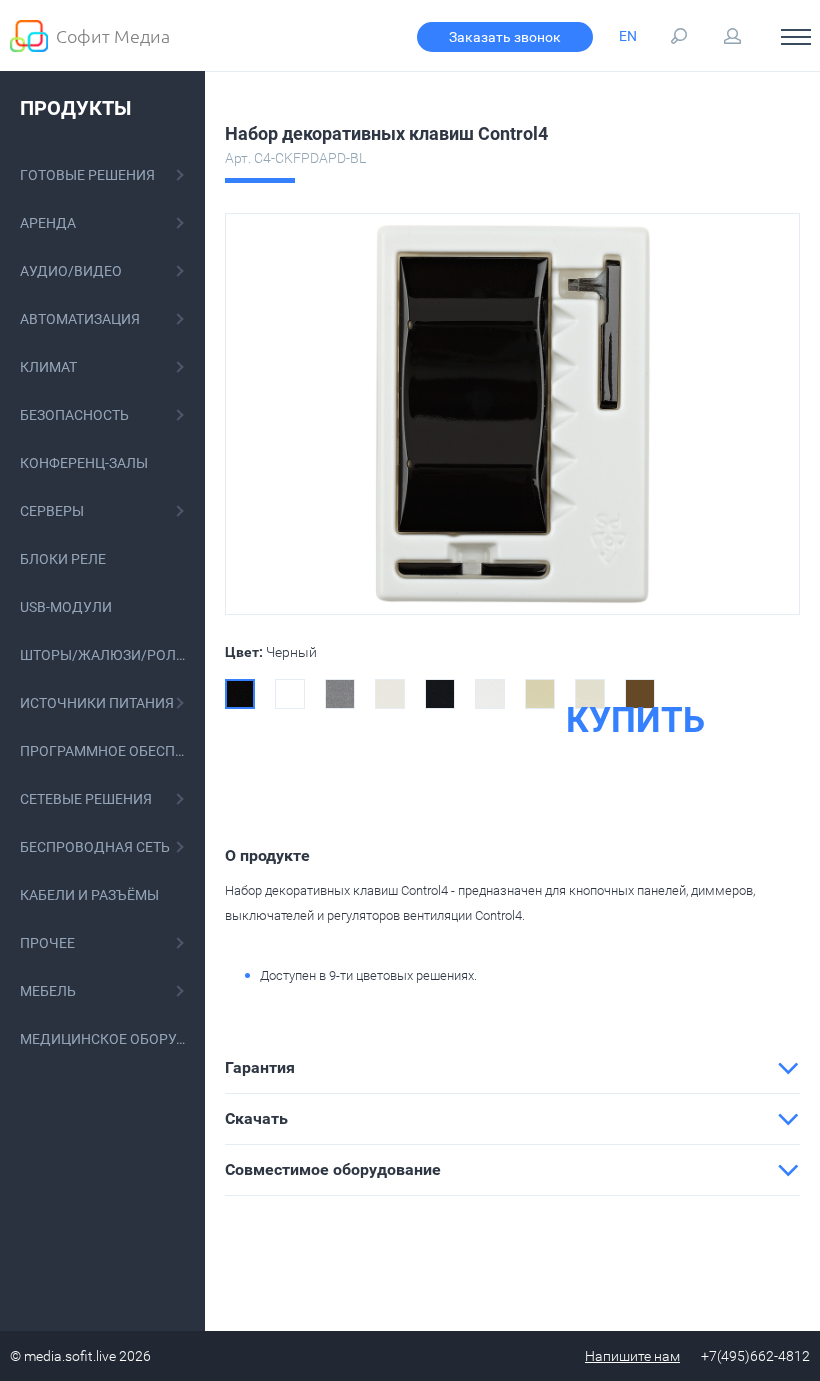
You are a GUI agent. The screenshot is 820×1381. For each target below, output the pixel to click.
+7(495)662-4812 (755, 1356)
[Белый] (290, 694)
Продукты (75, 108)
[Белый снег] (490, 694)
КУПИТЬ (635, 721)
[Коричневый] (640, 694)
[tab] (512, 1068)
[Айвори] (540, 694)
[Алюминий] (340, 694)
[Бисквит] (390, 694)
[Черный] (240, 694)
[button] (512, 1068)
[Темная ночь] (440, 694)
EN (628, 36)
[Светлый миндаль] (590, 694)
